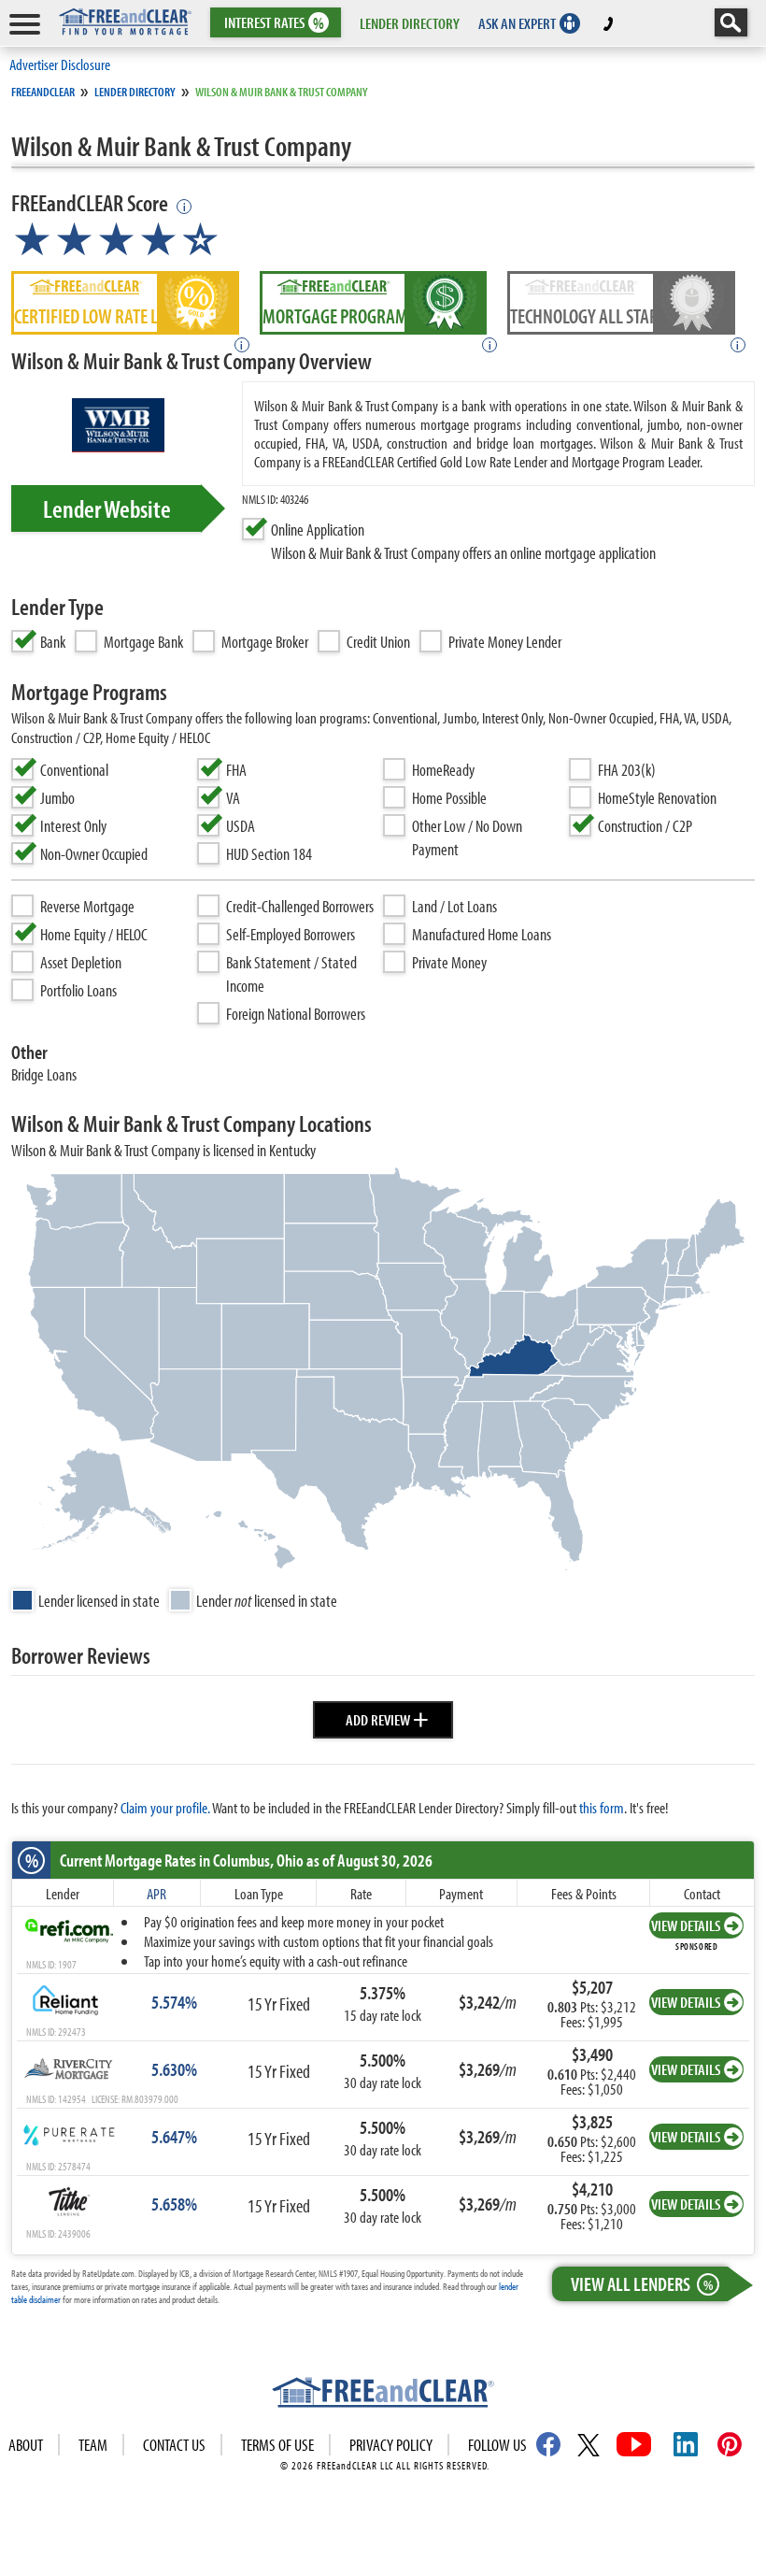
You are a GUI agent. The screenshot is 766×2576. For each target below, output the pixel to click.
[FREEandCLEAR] (383, 2395)
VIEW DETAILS (686, 1925)
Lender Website (107, 508)
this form (602, 1807)
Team (93, 2445)
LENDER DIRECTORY (410, 23)
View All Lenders (642, 2283)
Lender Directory (135, 92)
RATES (274, 23)
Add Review (387, 1717)
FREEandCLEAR (43, 92)
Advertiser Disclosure (60, 64)
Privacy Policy (391, 2445)
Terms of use (277, 2445)
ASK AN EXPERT (517, 23)
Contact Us (174, 2445)
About (26, 2445)
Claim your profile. (165, 1807)
